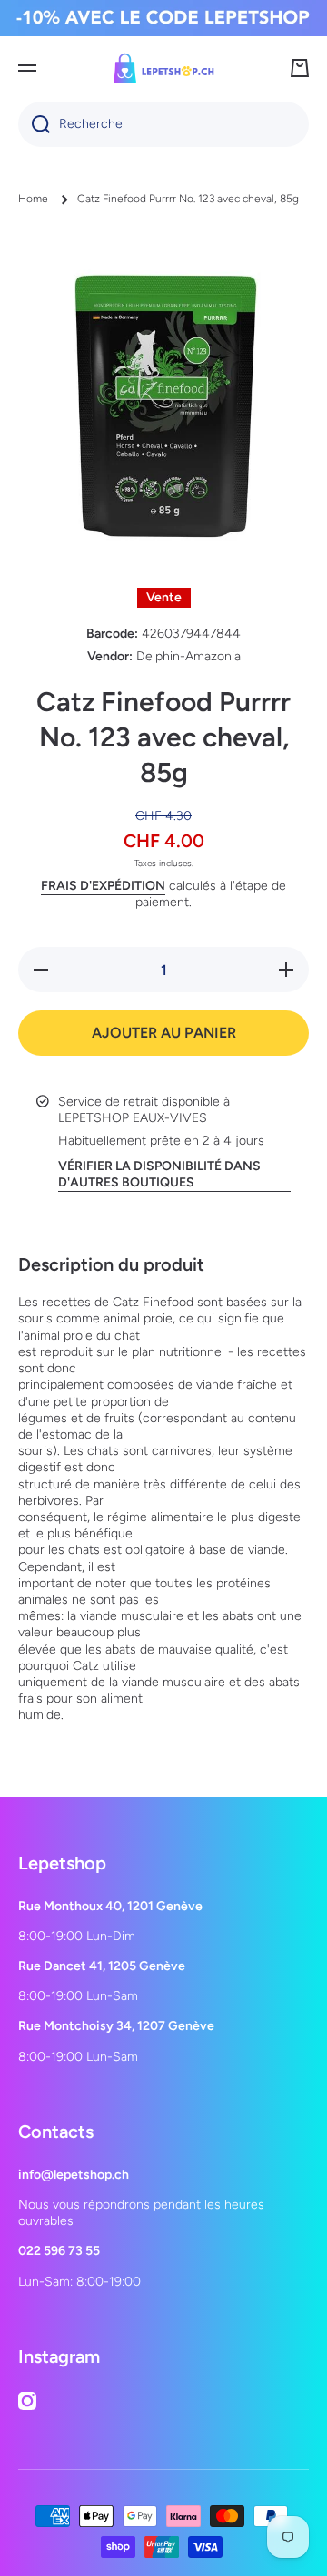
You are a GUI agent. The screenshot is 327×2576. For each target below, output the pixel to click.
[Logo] (163, 68)
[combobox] (163, 124)
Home (33, 199)
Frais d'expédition (103, 886)
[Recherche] (34, 124)
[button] (300, 68)
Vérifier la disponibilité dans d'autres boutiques (159, 1174)
